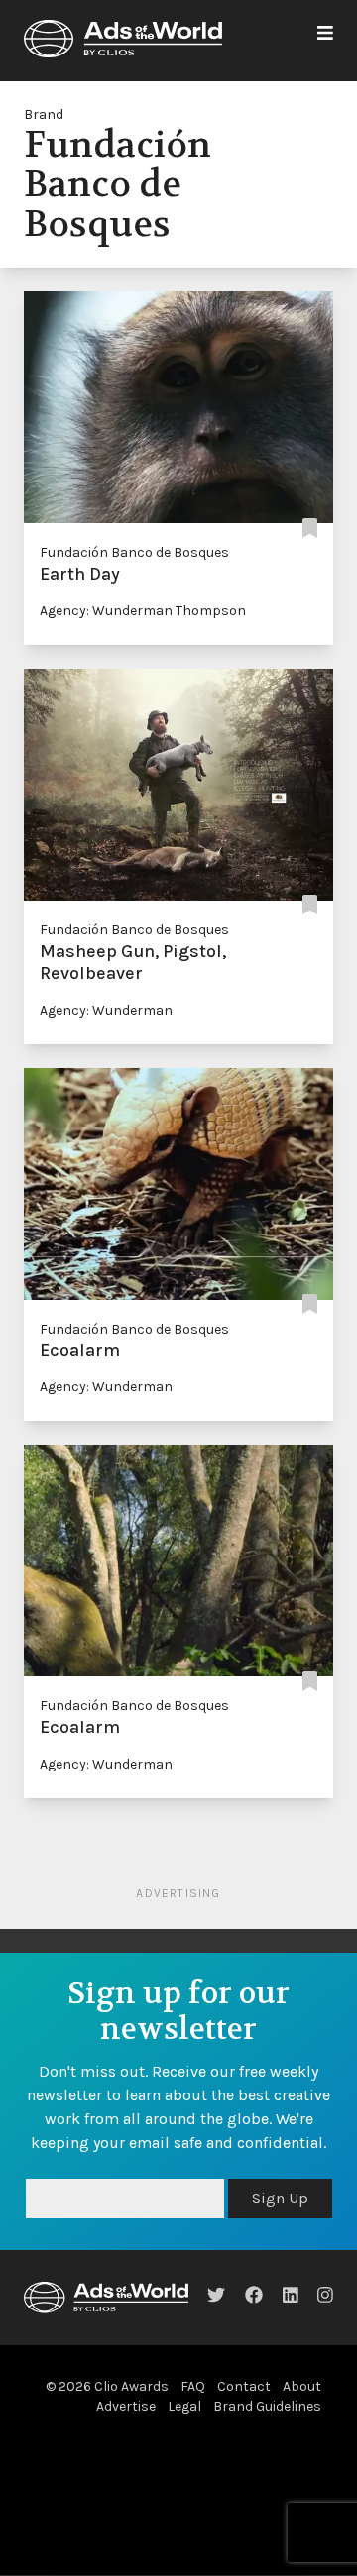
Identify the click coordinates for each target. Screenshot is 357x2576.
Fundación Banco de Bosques (134, 552)
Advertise (126, 2406)
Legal (184, 2406)
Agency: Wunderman (106, 1010)
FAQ (193, 2386)
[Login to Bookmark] (310, 529)
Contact (244, 2386)
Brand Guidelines (267, 2406)
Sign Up (280, 2198)
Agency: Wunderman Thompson (143, 611)
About (302, 2386)
